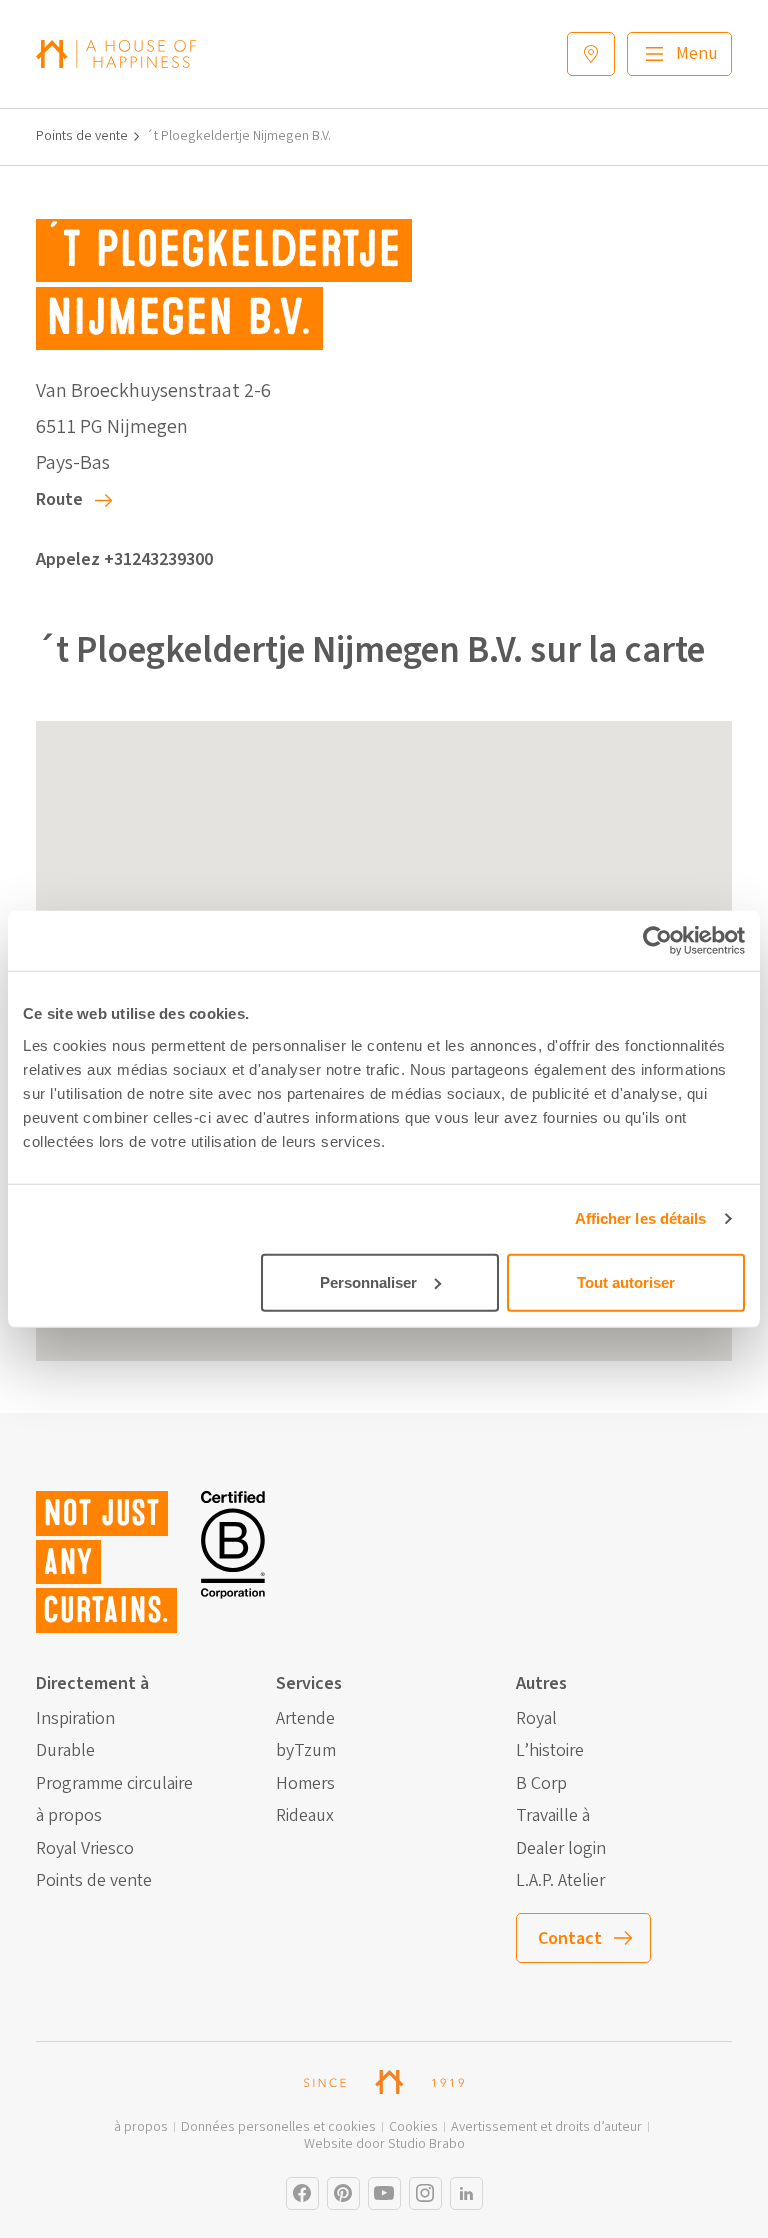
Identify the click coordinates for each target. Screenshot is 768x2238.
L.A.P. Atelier (560, 1881)
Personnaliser (368, 1281)
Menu (697, 53)
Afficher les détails (641, 1218)
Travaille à (553, 1816)
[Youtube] (384, 2193)
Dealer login (561, 1849)
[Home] (116, 53)
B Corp (541, 1784)
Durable (65, 1751)
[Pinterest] (343, 2193)
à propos (69, 1816)
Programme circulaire (114, 1784)
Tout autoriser (626, 1281)
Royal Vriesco (85, 1849)
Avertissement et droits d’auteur (546, 2127)
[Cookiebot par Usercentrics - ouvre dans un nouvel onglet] (657, 941)
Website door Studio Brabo (384, 2144)
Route (59, 499)
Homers (305, 1784)
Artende (305, 1719)
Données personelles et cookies (278, 2127)
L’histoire (550, 1751)
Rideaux (305, 1816)
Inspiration (75, 1719)
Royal (536, 1719)
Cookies (413, 2127)
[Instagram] (302, 2193)
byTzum (306, 1751)
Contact (570, 1938)
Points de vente (82, 136)
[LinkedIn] (466, 2193)
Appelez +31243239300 (124, 559)
